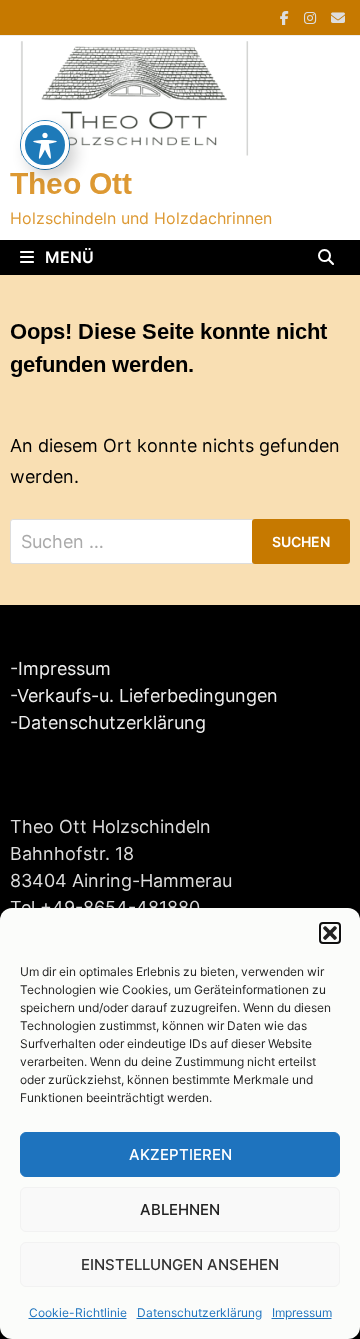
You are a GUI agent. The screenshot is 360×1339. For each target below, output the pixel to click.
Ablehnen (180, 1209)
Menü (67, 257)
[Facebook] (287, 16)
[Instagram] (312, 16)
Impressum (302, 1312)
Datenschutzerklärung (199, 1312)
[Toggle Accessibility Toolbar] (45, 145)
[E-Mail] (338, 16)
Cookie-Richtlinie (78, 1312)
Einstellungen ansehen (180, 1264)
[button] (330, 933)
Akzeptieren (180, 1154)
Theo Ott (71, 183)
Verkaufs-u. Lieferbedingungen (147, 695)
